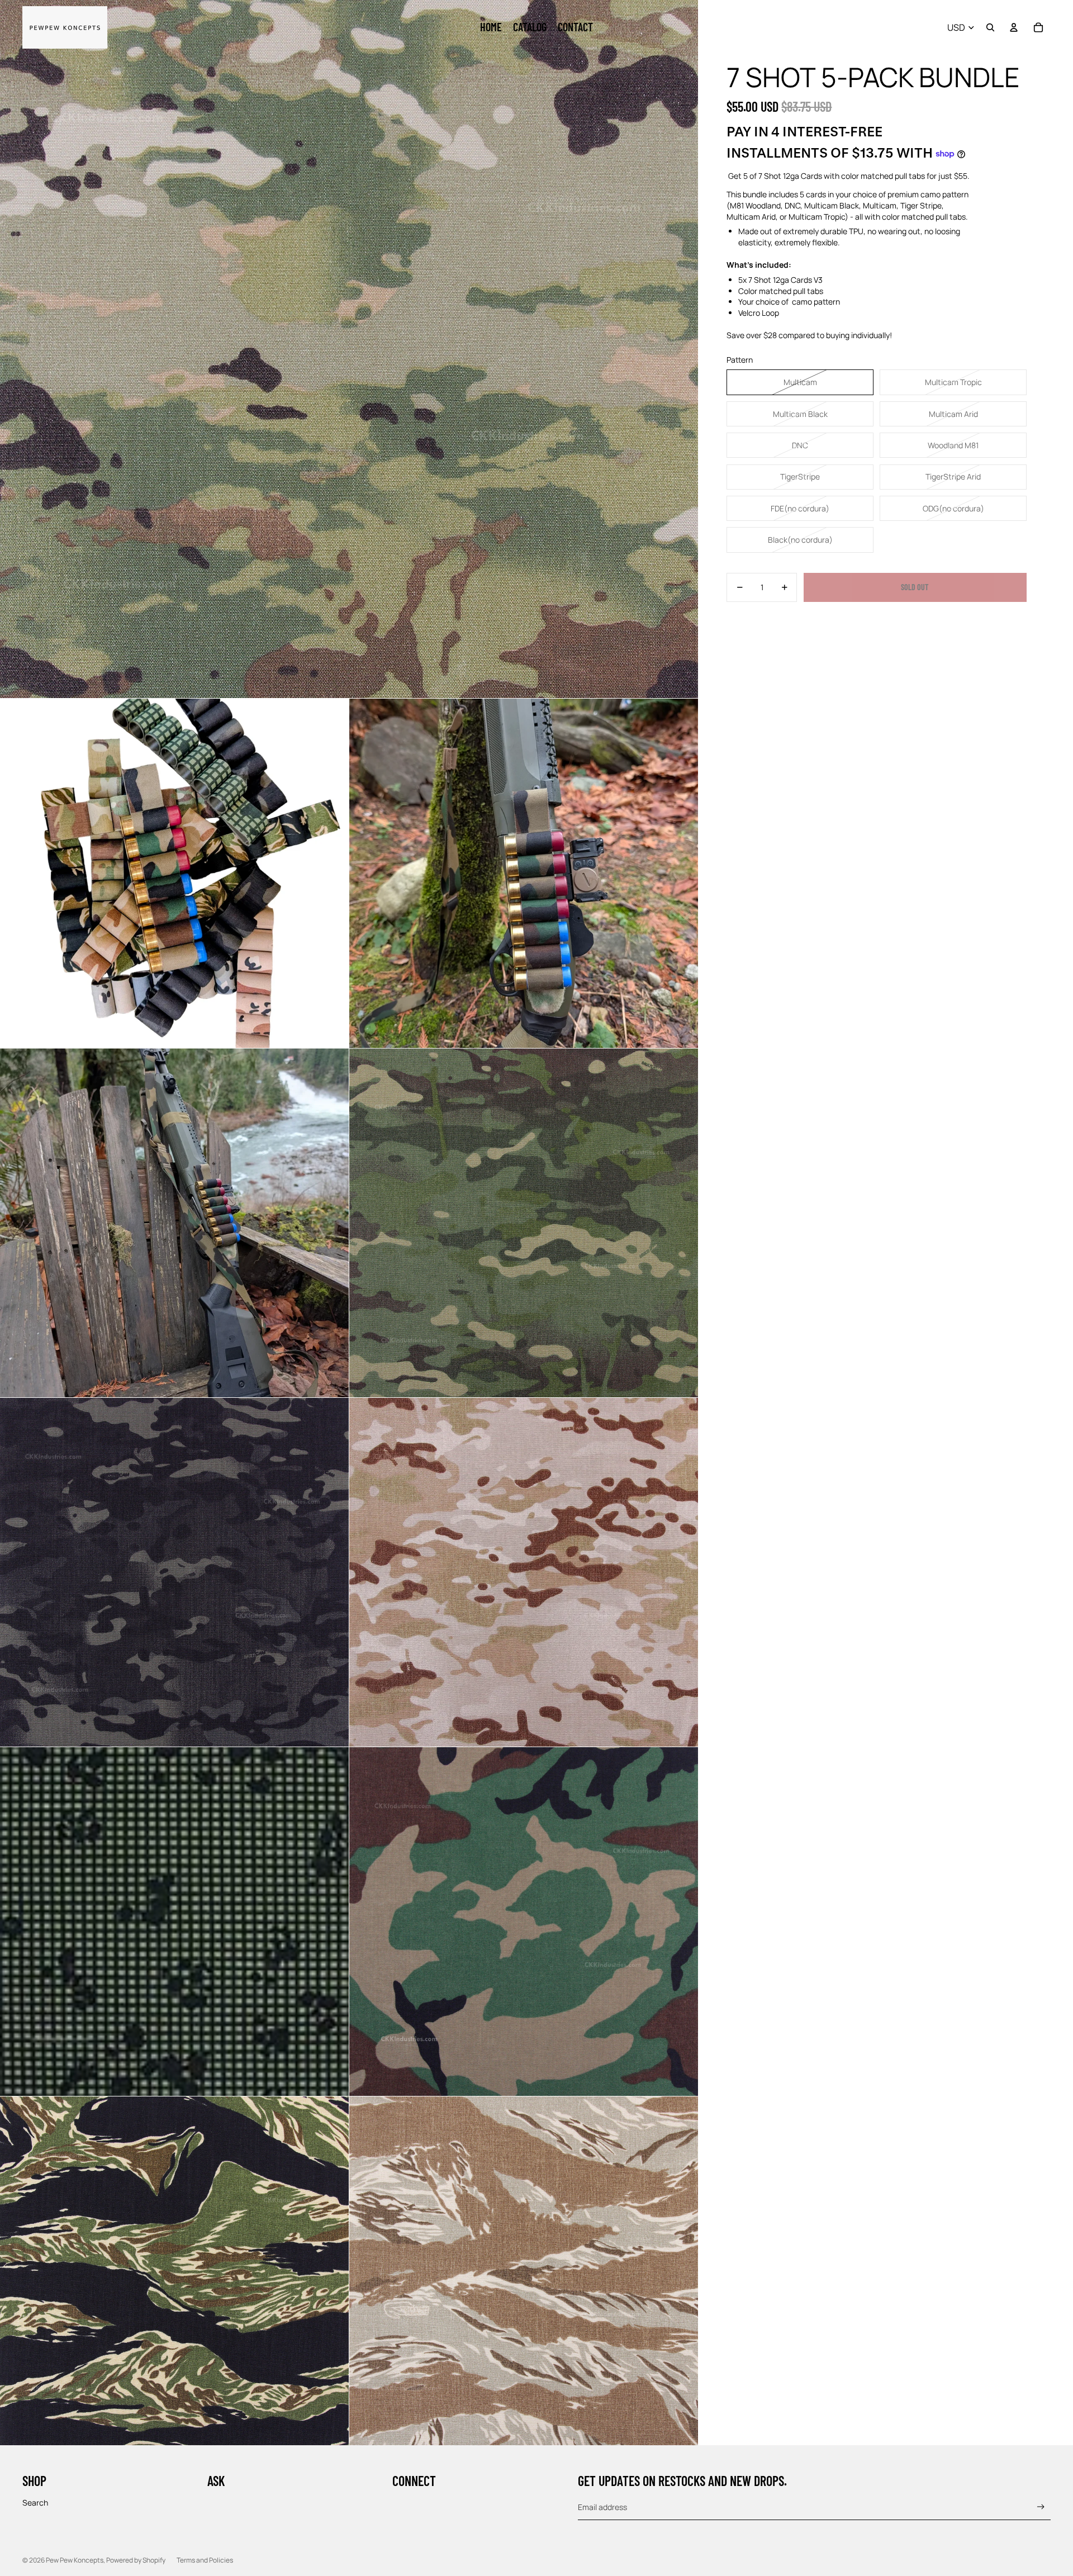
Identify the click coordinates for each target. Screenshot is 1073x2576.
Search (35, 2503)
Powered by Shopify (136, 2560)
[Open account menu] (1014, 27)
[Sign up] (1041, 2507)
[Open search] (990, 27)
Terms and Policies (205, 2560)
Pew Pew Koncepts (75, 2560)
